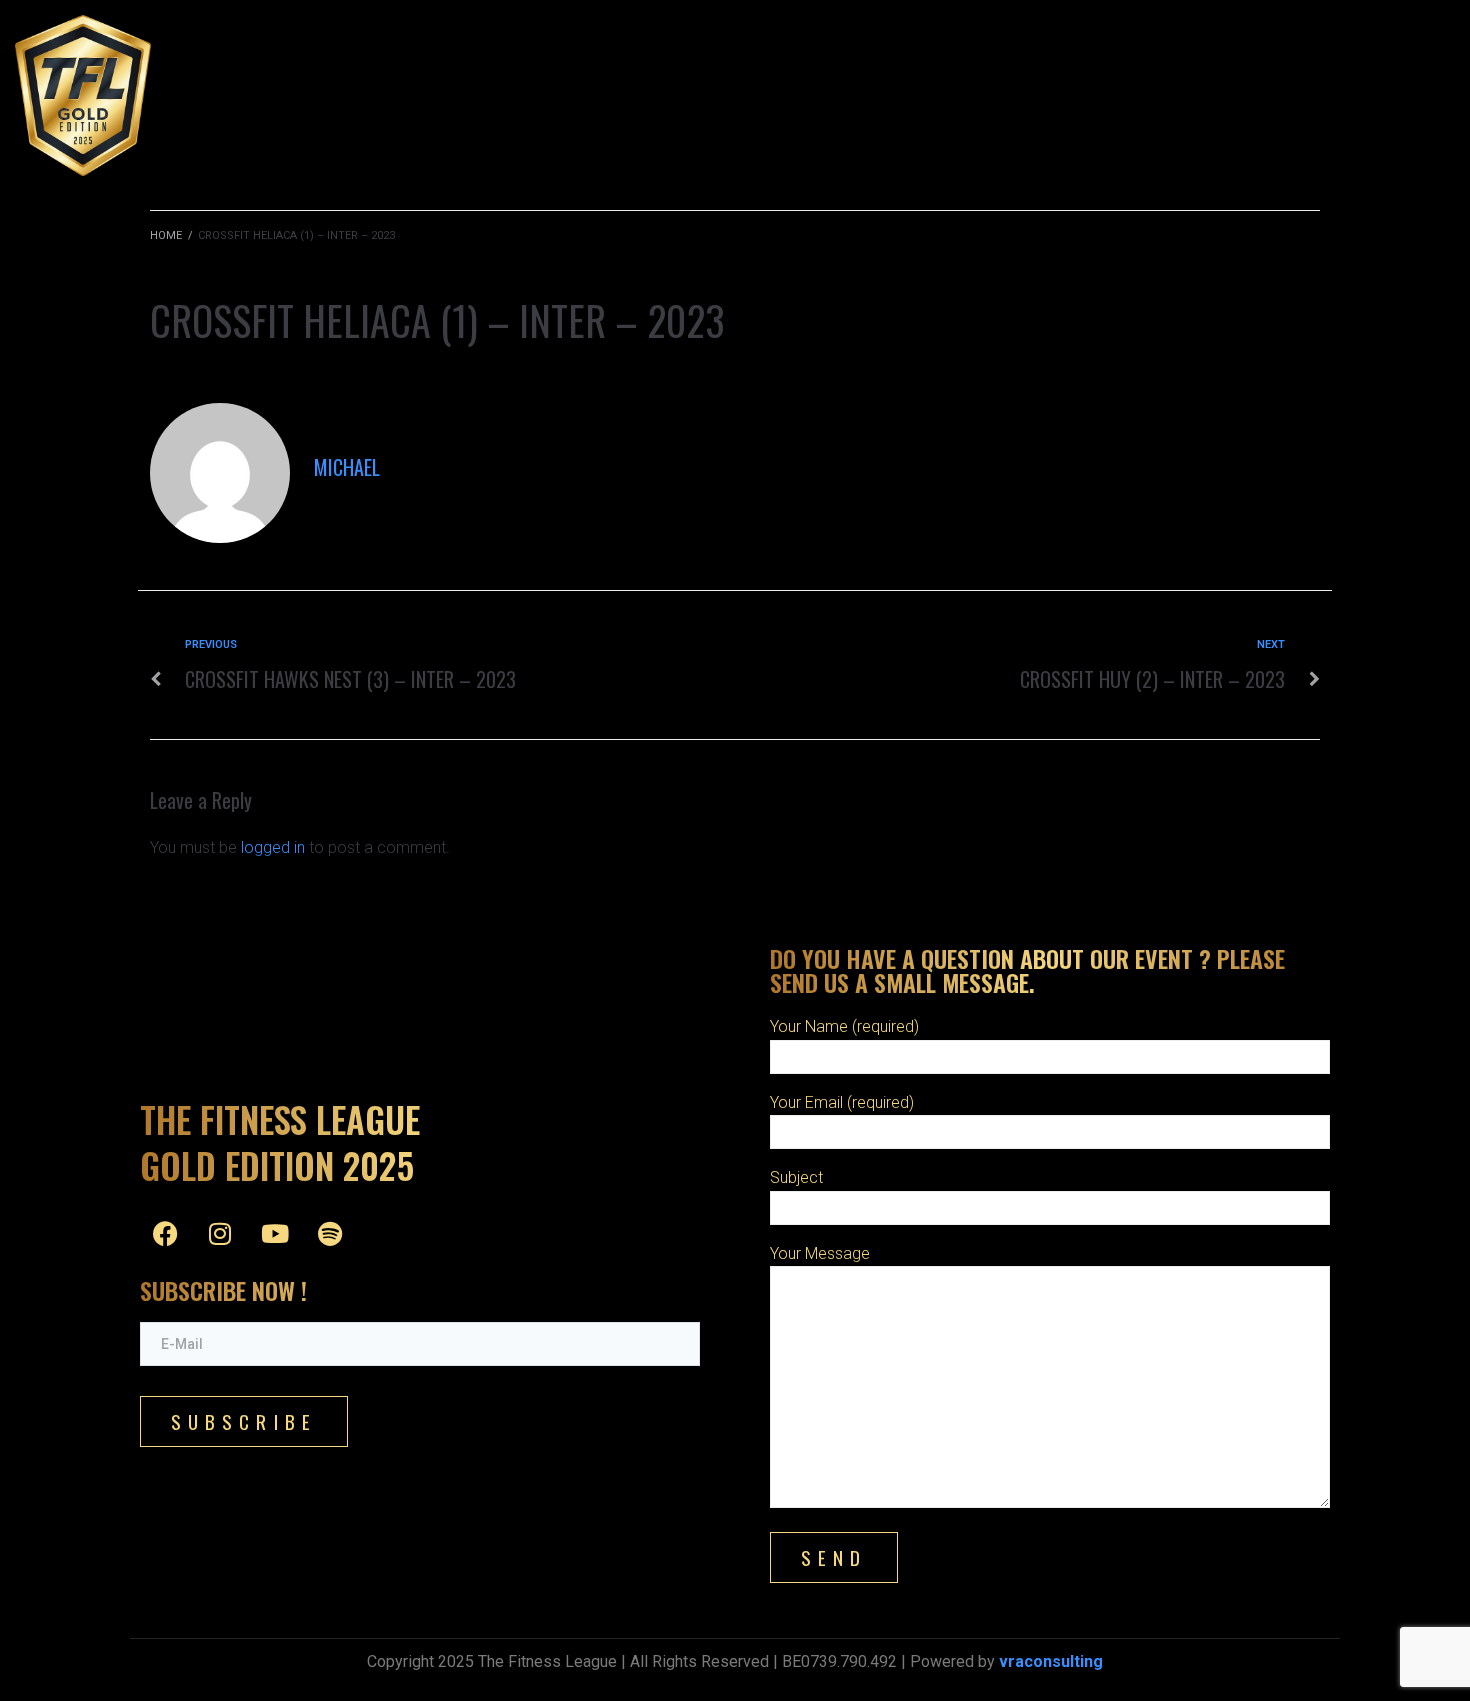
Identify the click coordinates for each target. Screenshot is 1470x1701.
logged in (273, 847)
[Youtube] (275, 1233)
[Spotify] (330, 1233)
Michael (347, 467)
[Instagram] (220, 1233)
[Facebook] (165, 1233)
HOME (166, 235)
